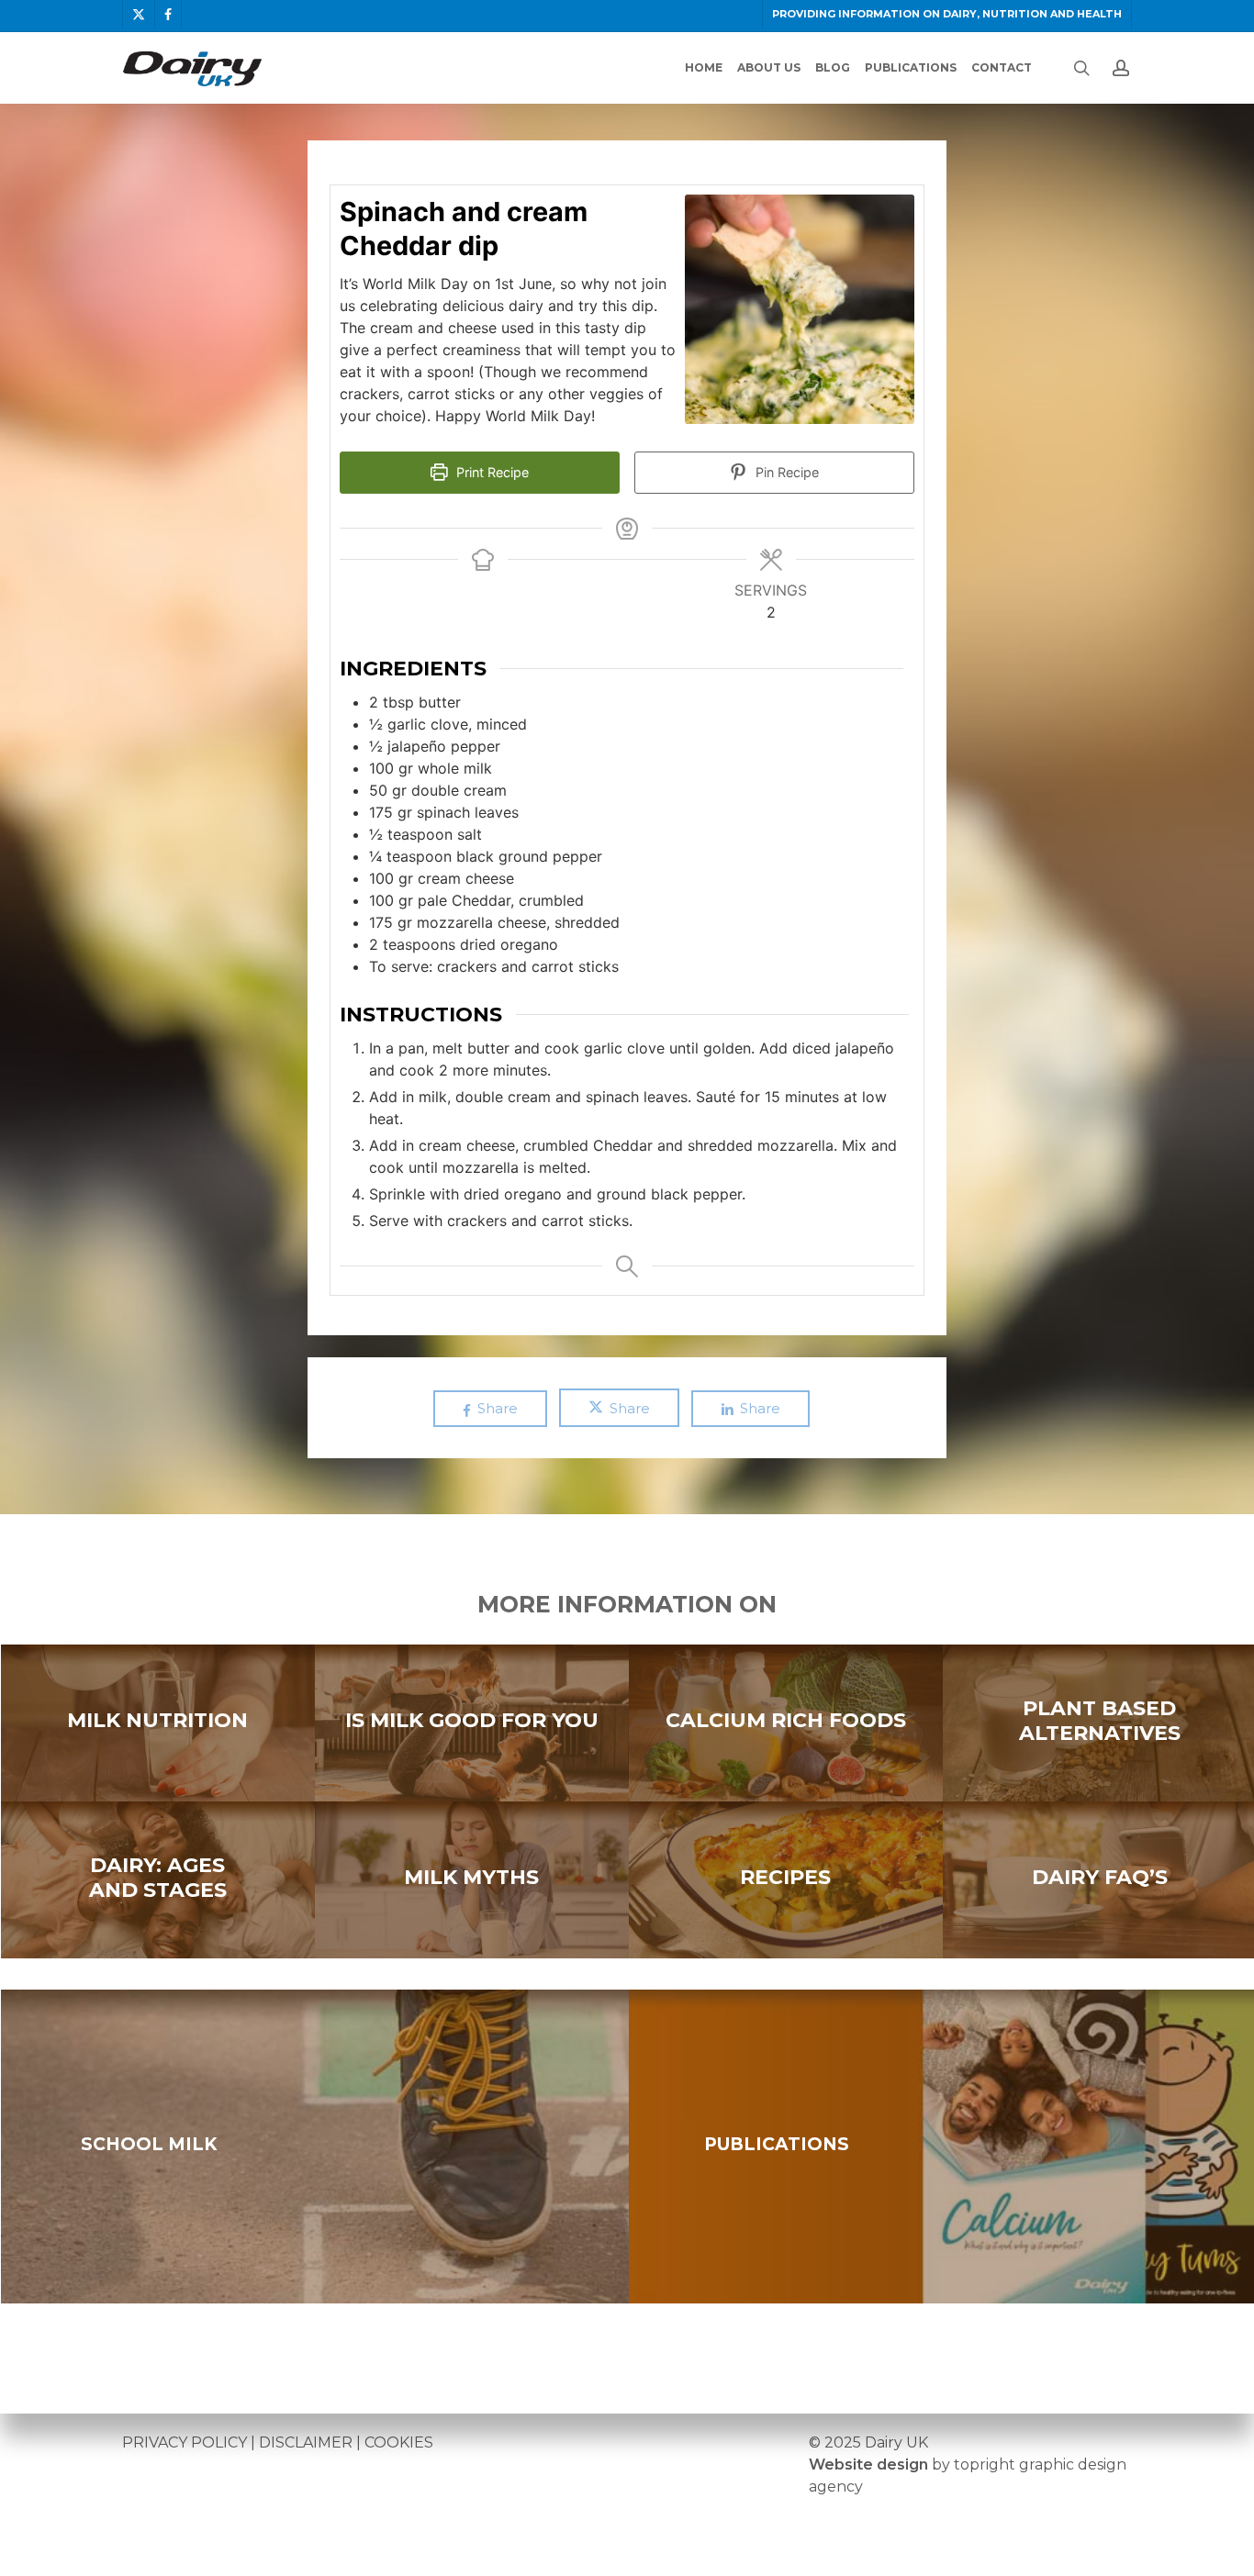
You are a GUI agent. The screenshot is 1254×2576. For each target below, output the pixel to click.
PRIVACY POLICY (185, 2442)
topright (985, 2464)
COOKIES (399, 2442)
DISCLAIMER (306, 2442)
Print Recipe (491, 472)
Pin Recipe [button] (785, 472)
